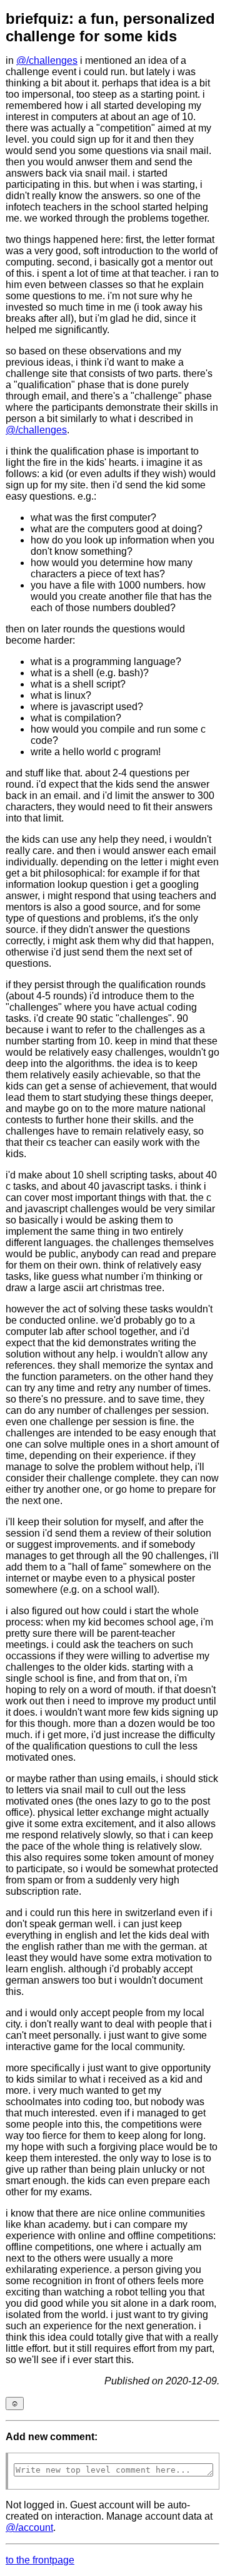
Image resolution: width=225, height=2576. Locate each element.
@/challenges (47, 60)
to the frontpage (40, 2560)
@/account (29, 2527)
